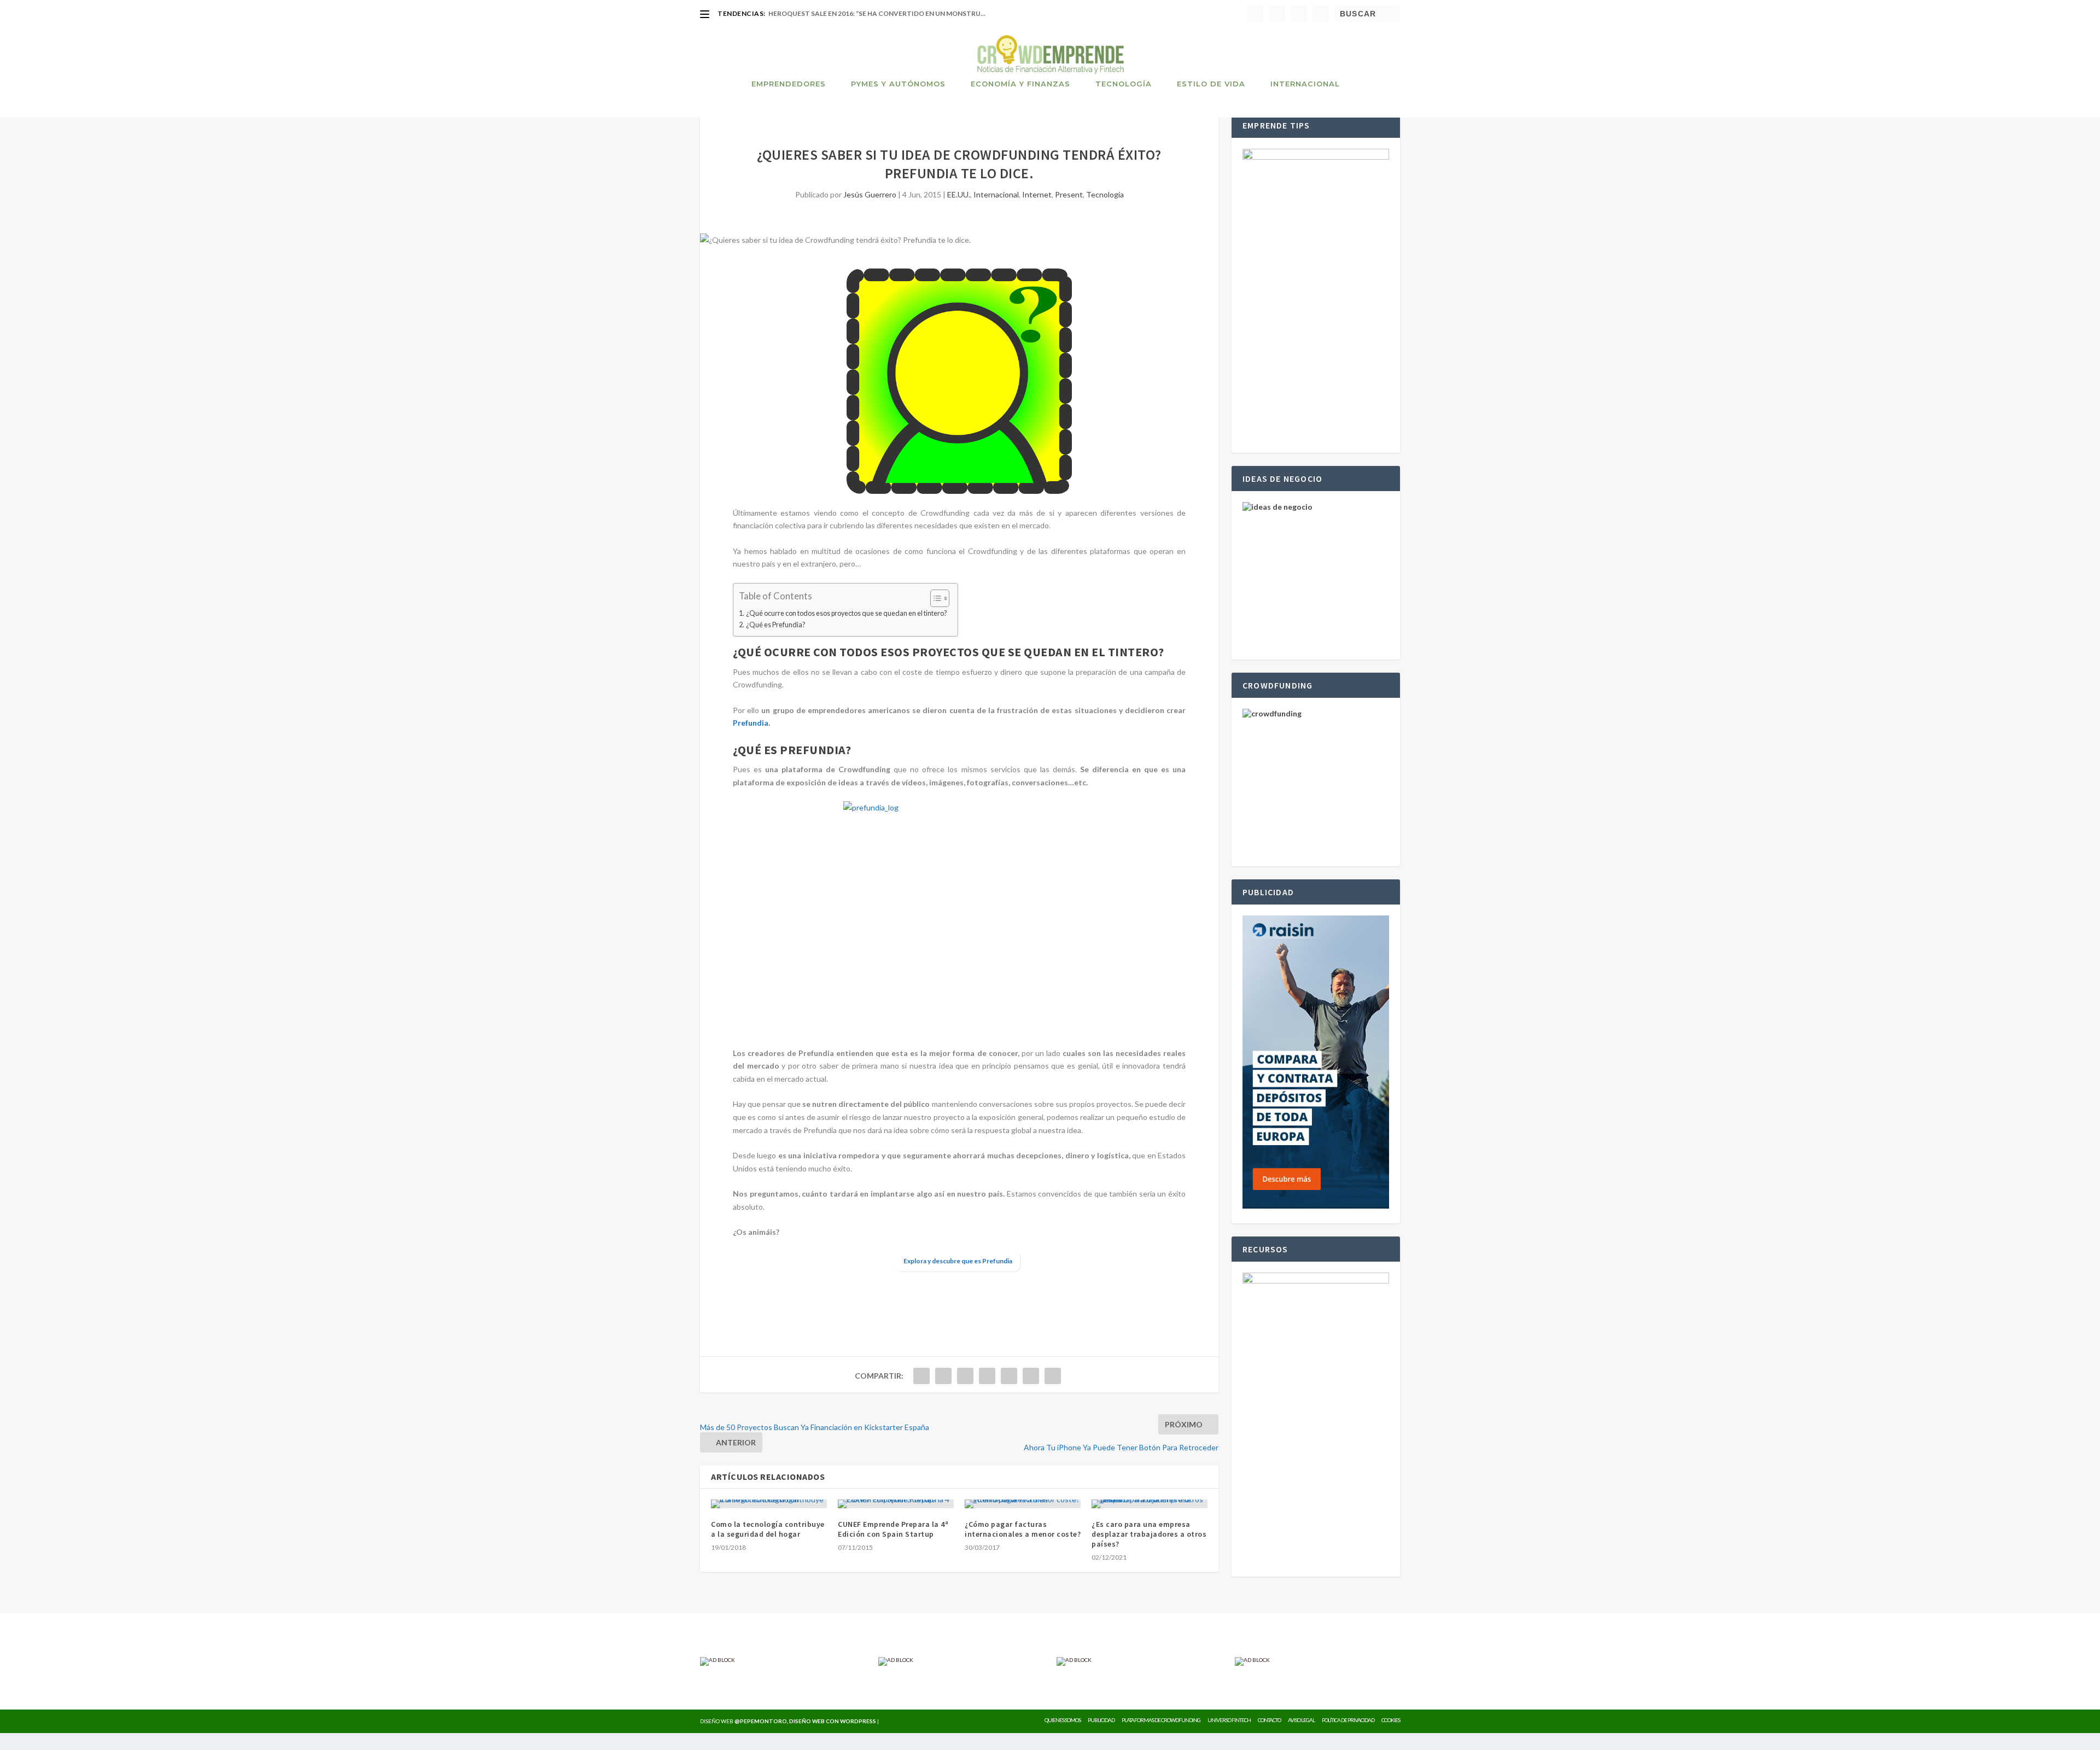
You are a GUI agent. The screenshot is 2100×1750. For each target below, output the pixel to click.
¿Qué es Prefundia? (775, 625)
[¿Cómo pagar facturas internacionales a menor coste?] (1023, 1504)
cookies (1391, 1720)
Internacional (1305, 84)
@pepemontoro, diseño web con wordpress (805, 1721)
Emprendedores (789, 84)
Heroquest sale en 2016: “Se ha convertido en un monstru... (877, 13)
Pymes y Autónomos (898, 84)
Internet (1037, 194)
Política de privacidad (1348, 1720)
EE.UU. (959, 194)
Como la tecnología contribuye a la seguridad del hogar (768, 1529)
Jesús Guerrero (870, 194)
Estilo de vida (1211, 84)
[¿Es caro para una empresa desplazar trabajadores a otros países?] (1150, 1504)
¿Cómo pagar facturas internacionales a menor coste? (1023, 1529)
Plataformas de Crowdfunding (1161, 1720)
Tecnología (1124, 84)
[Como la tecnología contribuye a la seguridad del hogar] (769, 1504)
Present (1069, 194)
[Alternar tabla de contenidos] (934, 598)
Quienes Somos (1063, 1720)
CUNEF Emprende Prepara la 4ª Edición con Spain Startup (893, 1529)
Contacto (1269, 1720)
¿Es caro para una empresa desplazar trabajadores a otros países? (1149, 1534)
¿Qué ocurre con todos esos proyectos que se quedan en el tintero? (846, 613)
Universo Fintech (1229, 1720)
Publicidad (1101, 1720)
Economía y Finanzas (1020, 84)
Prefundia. (751, 723)
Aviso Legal (1301, 1720)
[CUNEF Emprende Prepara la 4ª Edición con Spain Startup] (896, 1504)
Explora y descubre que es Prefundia (958, 1261)
